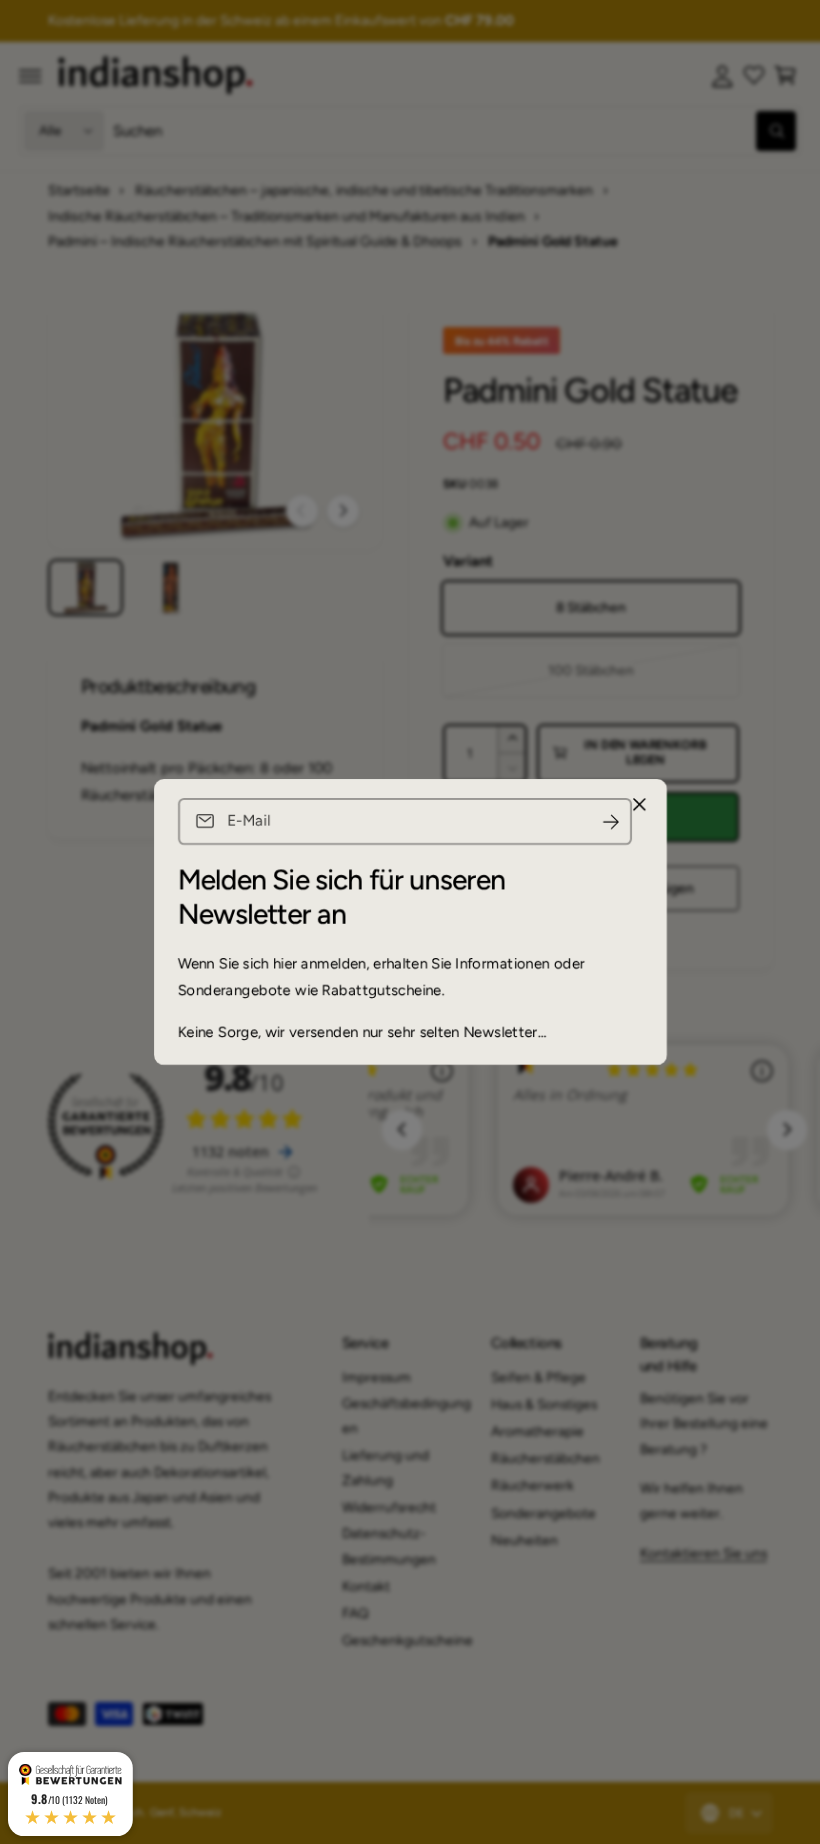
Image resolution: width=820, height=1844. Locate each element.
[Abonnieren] (611, 821)
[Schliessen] (639, 805)
